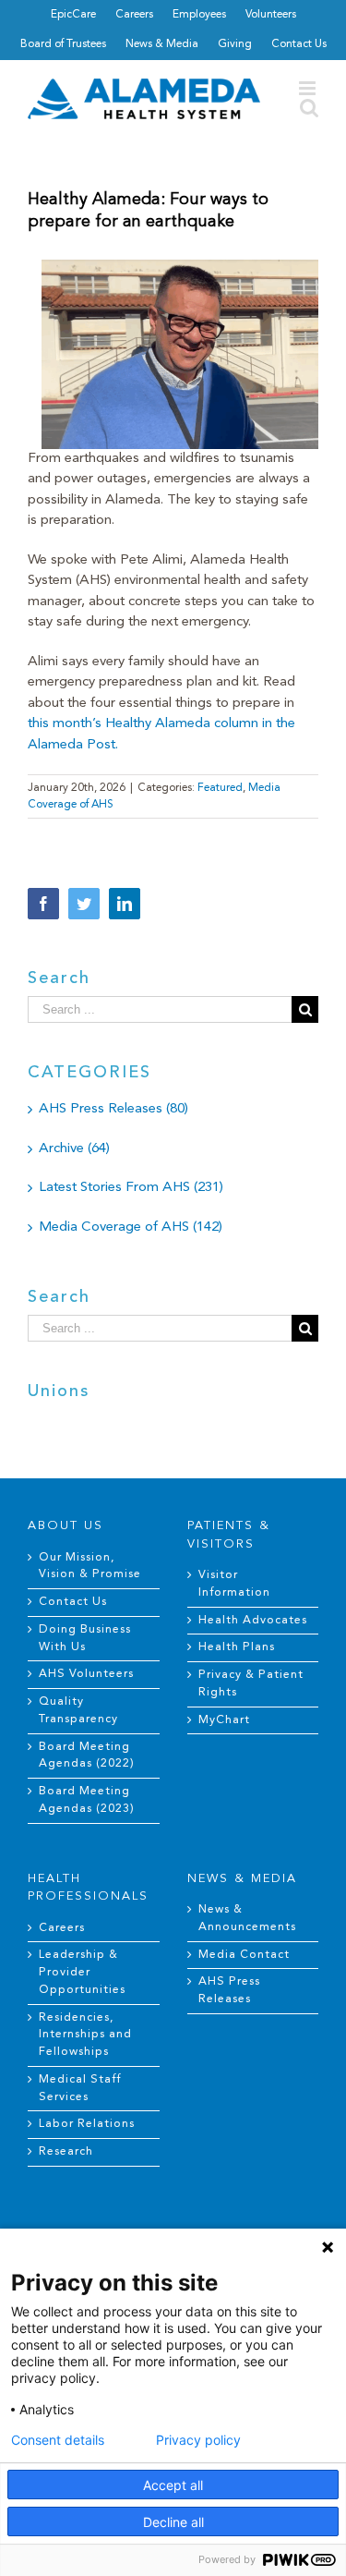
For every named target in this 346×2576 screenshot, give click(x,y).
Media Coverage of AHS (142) (131, 1227)
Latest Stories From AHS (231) (131, 1188)
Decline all (173, 2522)
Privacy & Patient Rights (251, 1684)
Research (66, 2152)
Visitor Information (234, 1584)
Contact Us (73, 1602)
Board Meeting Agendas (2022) (87, 1756)
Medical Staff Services (80, 2089)
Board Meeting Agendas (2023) (87, 1800)
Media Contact (244, 1955)
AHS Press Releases (229, 1991)
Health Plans (237, 1647)
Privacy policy (198, 2440)
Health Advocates (253, 1621)
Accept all (173, 2485)
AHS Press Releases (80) (113, 1109)
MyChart (224, 1720)
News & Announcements (247, 1919)
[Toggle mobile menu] (309, 88)
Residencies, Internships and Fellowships (85, 2035)
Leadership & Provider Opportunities (82, 1973)
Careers (62, 1928)
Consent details (58, 2440)
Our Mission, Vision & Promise (90, 1567)
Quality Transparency (78, 1711)
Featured (220, 788)
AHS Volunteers (86, 1674)
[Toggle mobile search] (309, 108)
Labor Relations (87, 2124)
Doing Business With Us (85, 1639)
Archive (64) (74, 1149)
